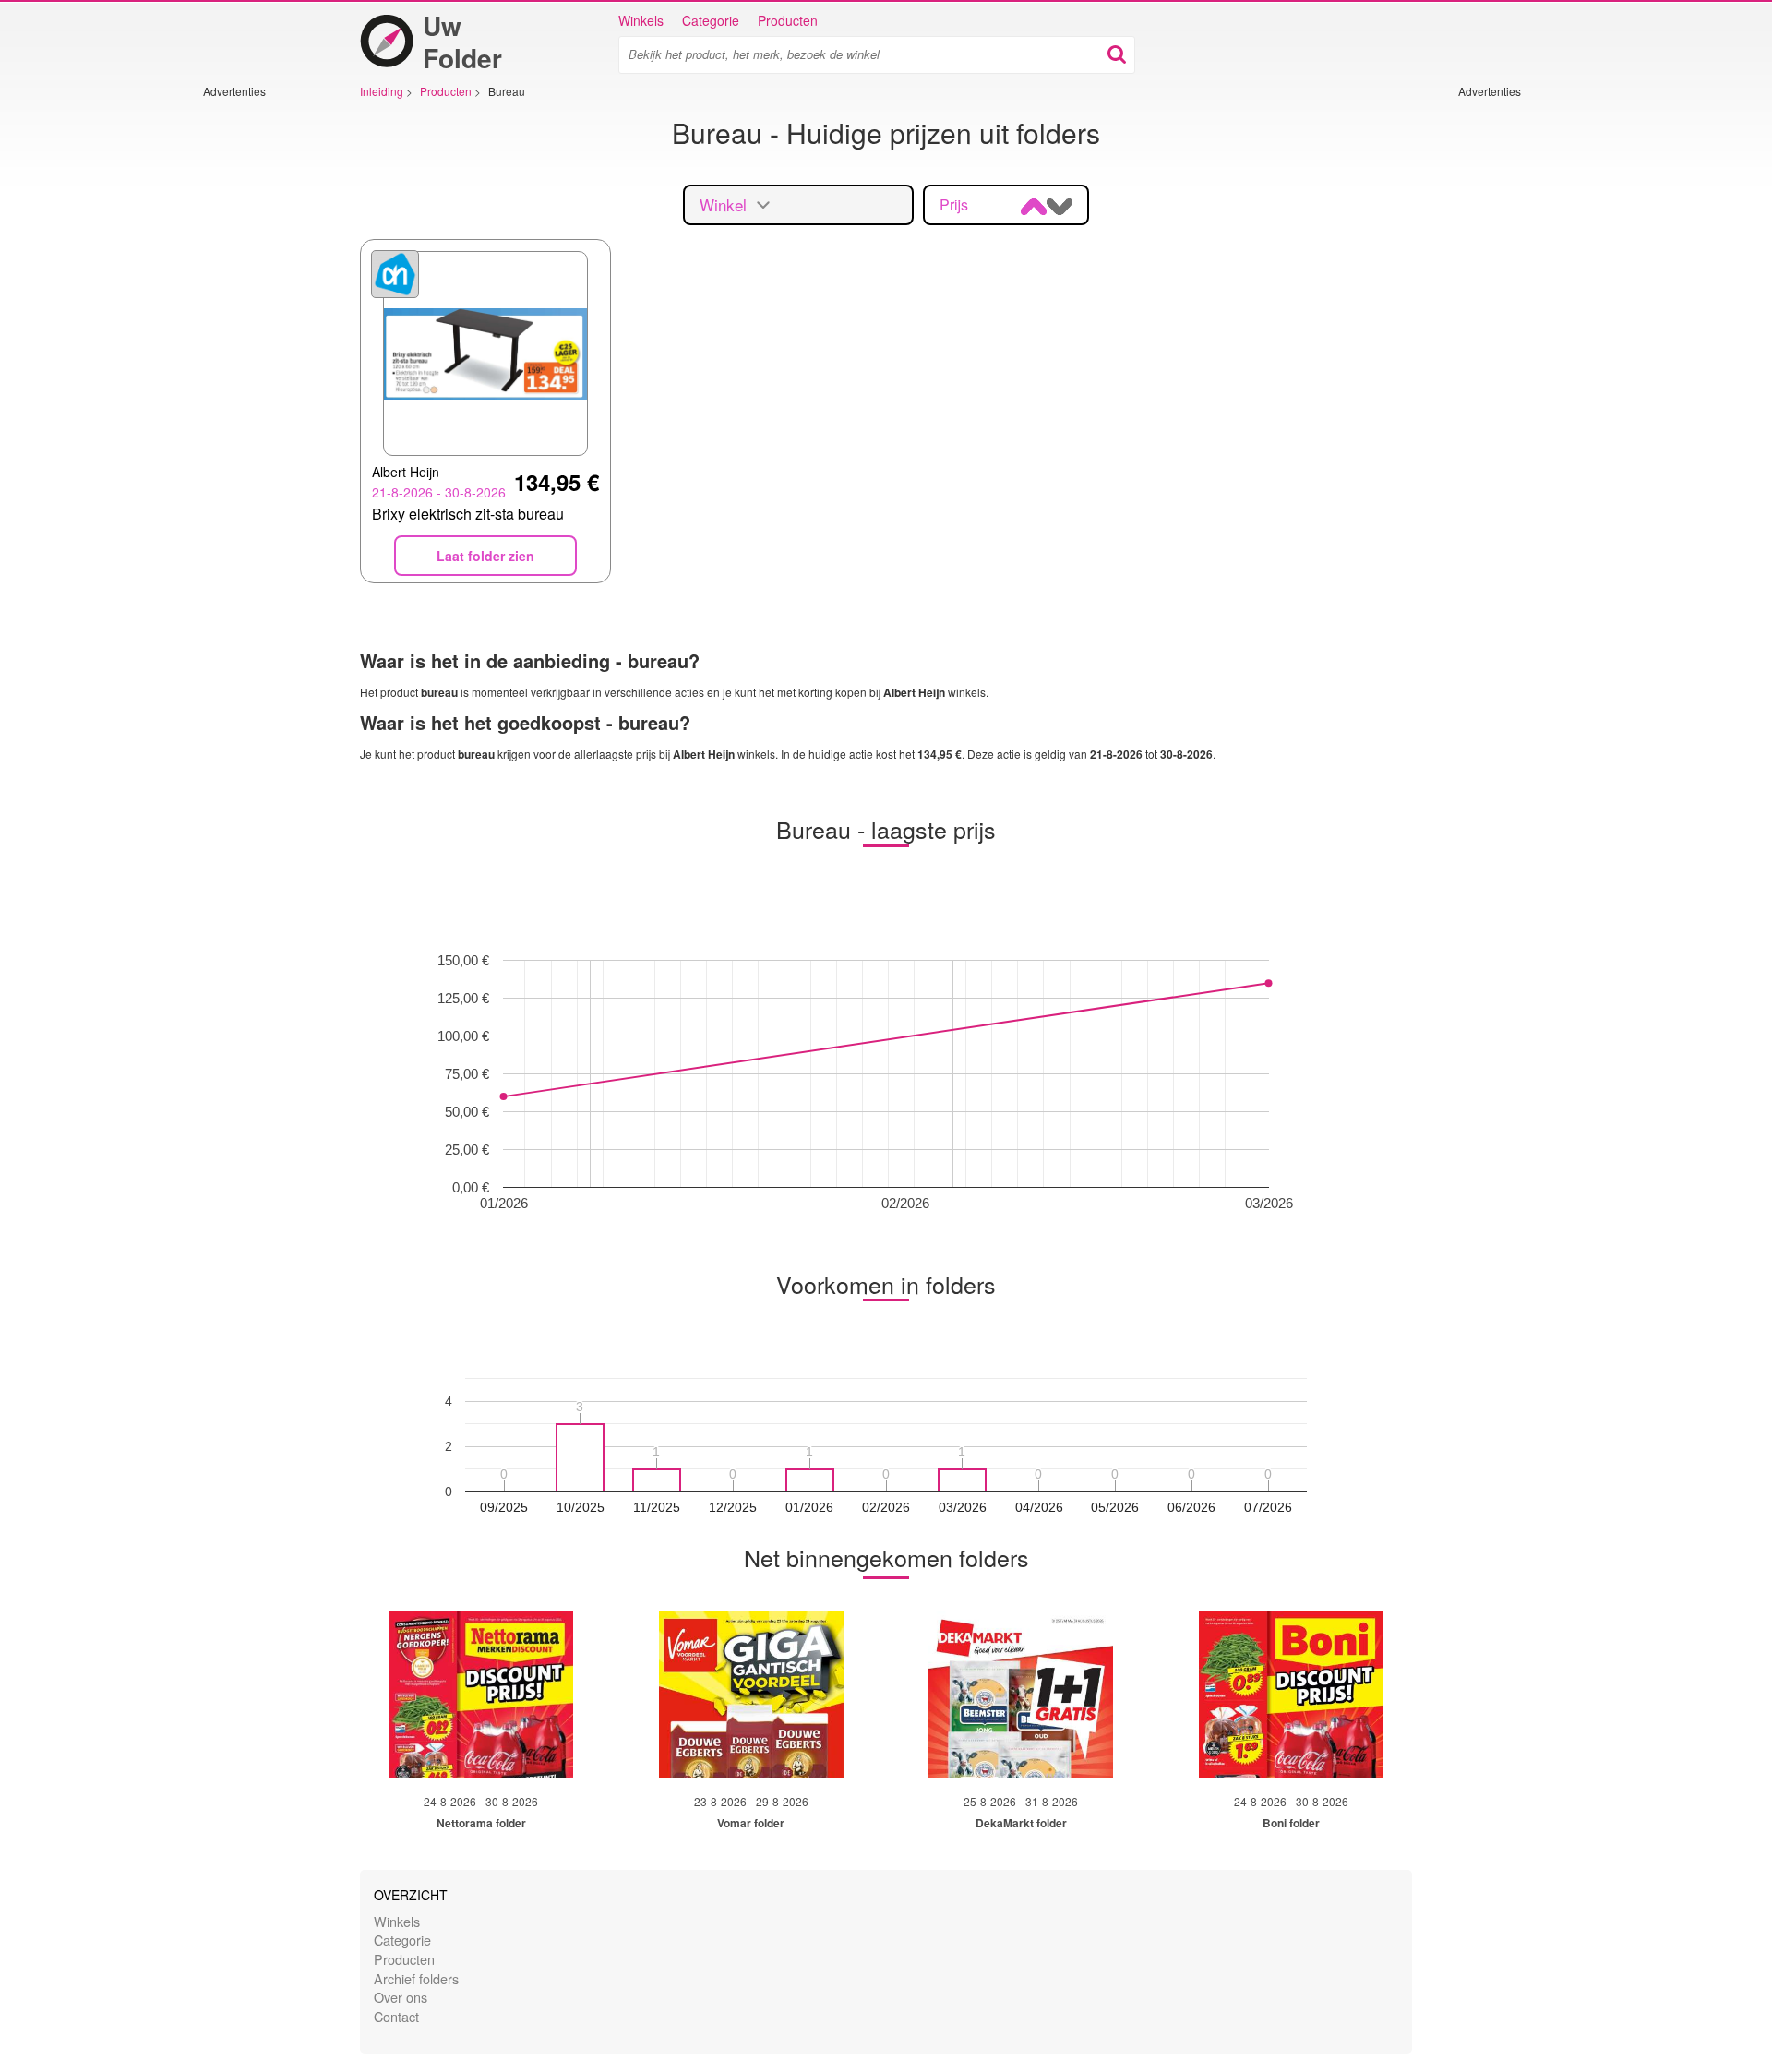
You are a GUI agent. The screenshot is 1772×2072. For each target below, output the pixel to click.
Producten (788, 20)
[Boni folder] (1291, 1695)
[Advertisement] (258, 376)
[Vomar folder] (751, 1695)
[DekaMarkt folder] (1021, 1695)
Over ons (401, 1997)
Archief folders (416, 1978)
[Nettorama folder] (481, 1695)
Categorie (711, 20)
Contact (396, 2016)
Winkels (641, 20)
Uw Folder (462, 42)
